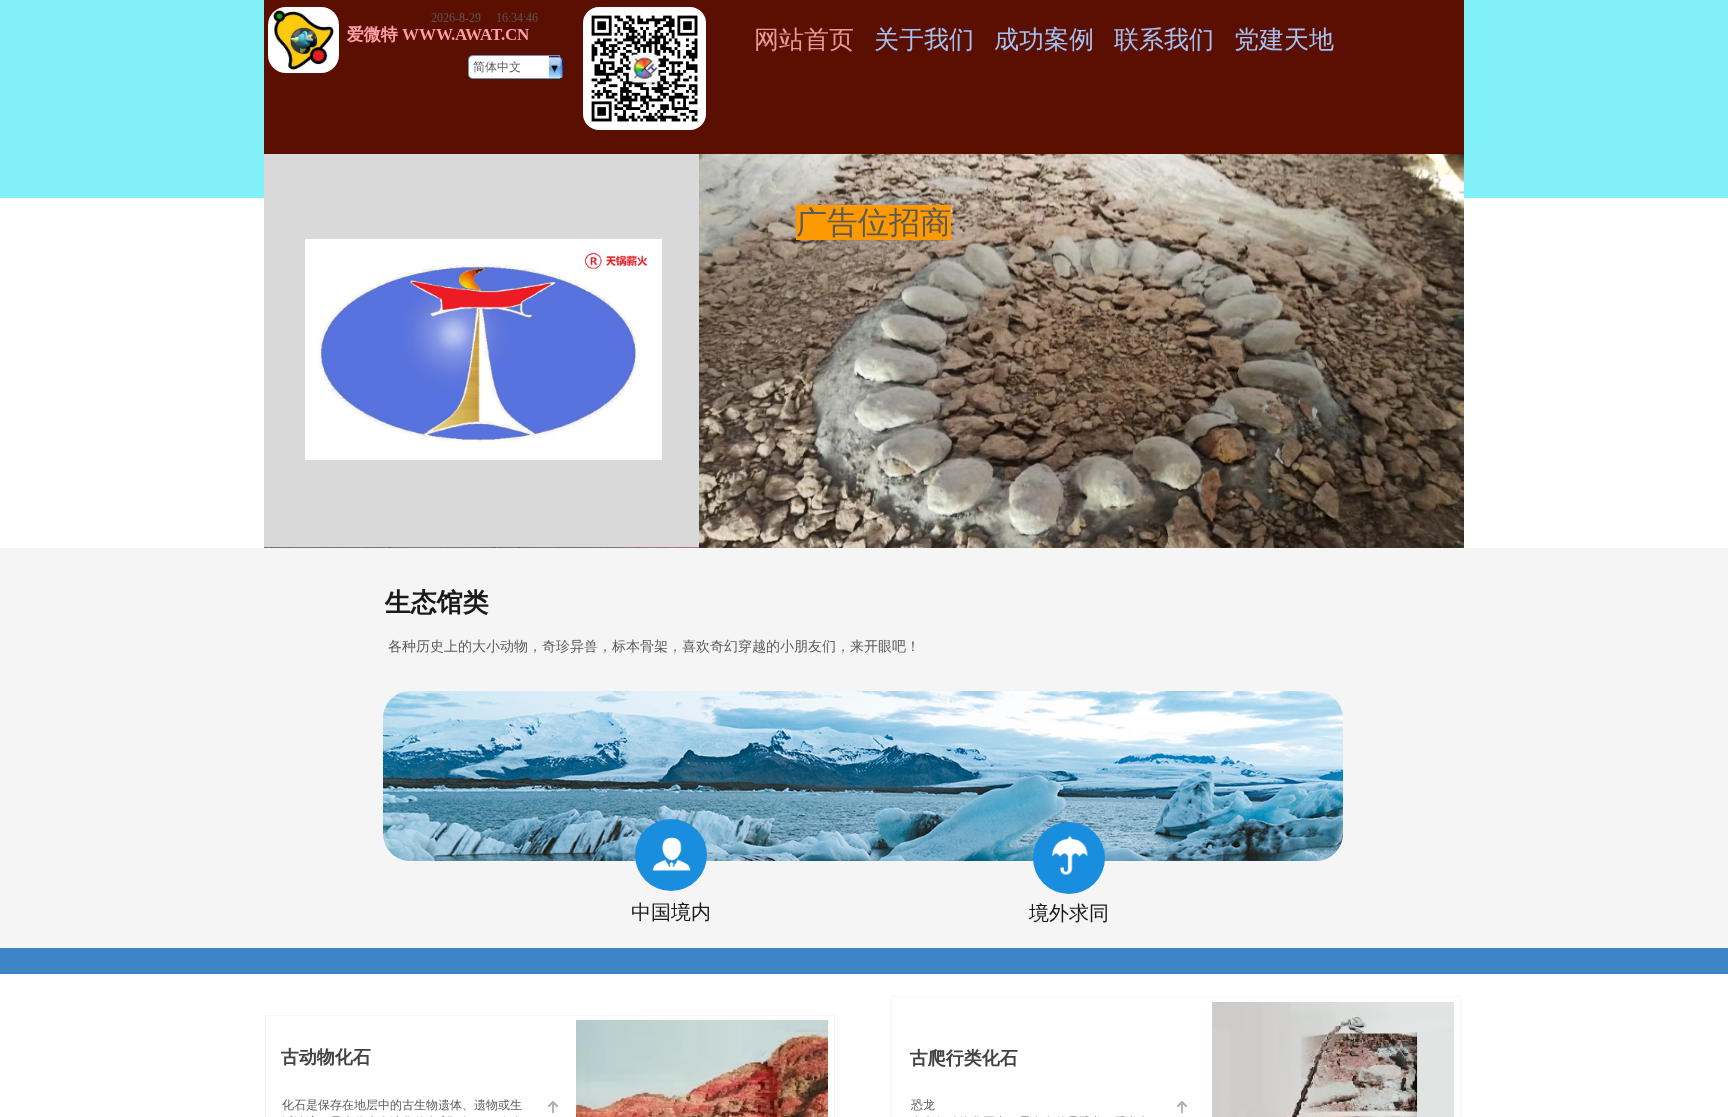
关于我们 (924, 39)
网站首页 (804, 39)
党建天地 (1284, 39)
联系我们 (1164, 39)
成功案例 (1044, 39)
